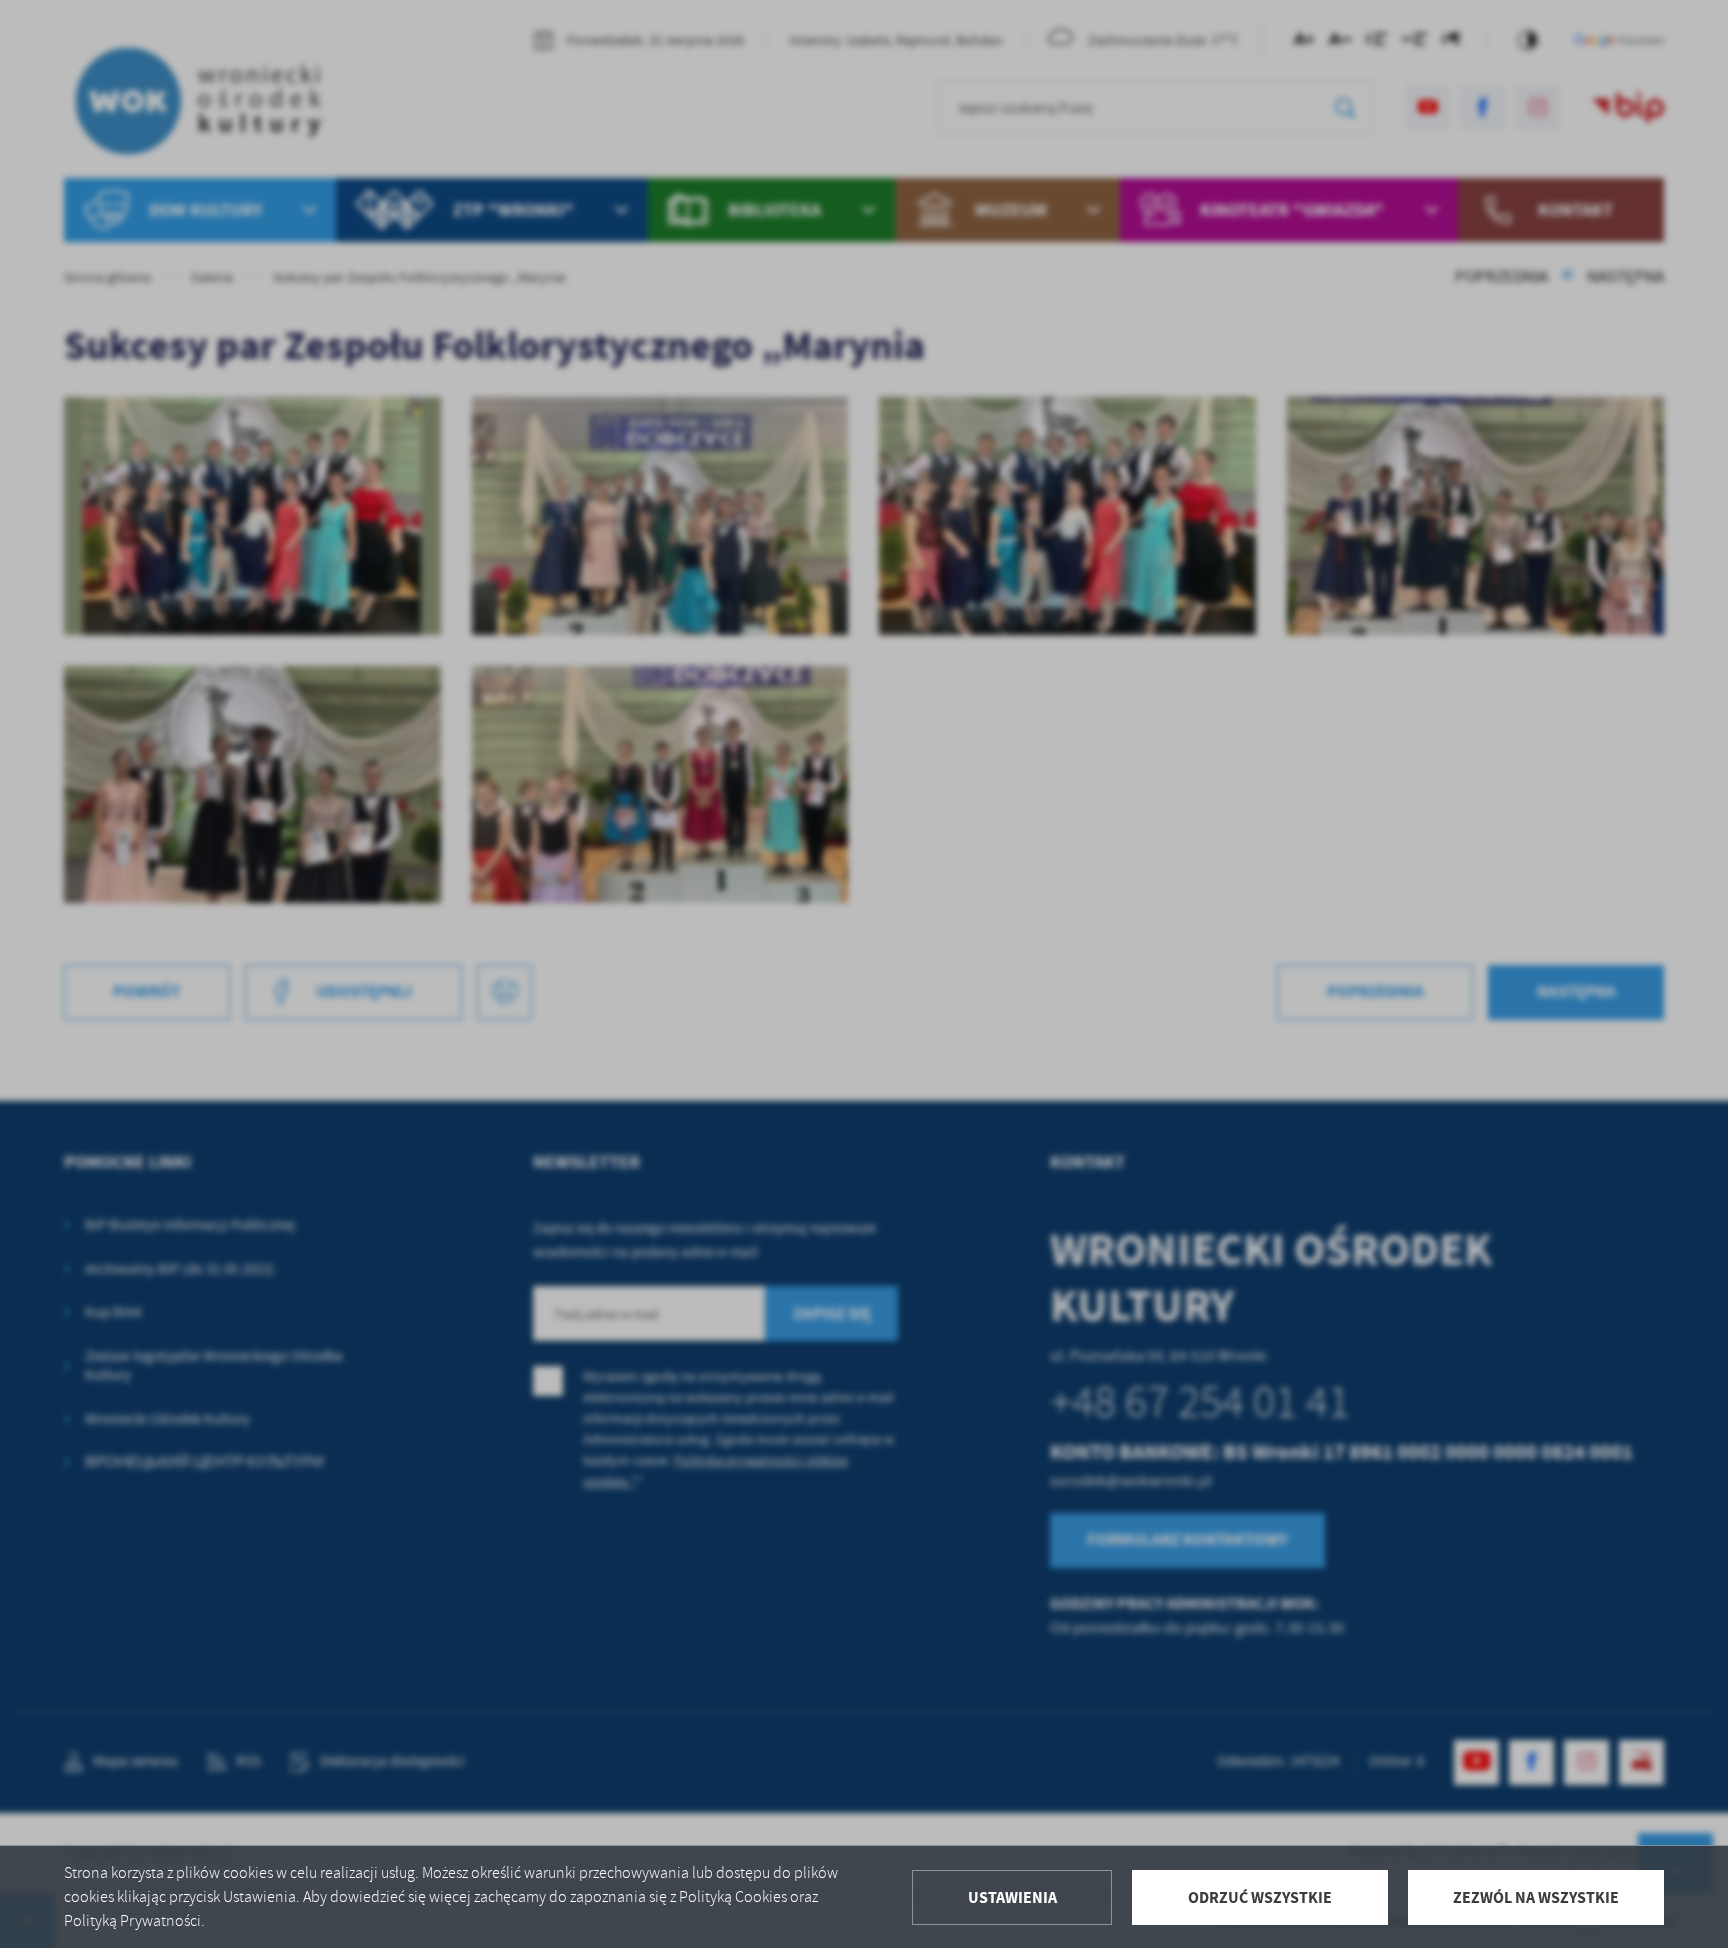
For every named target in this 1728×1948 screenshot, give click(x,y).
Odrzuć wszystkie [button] (1260, 1897)
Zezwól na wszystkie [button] (1536, 1897)
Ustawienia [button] (1012, 1897)
